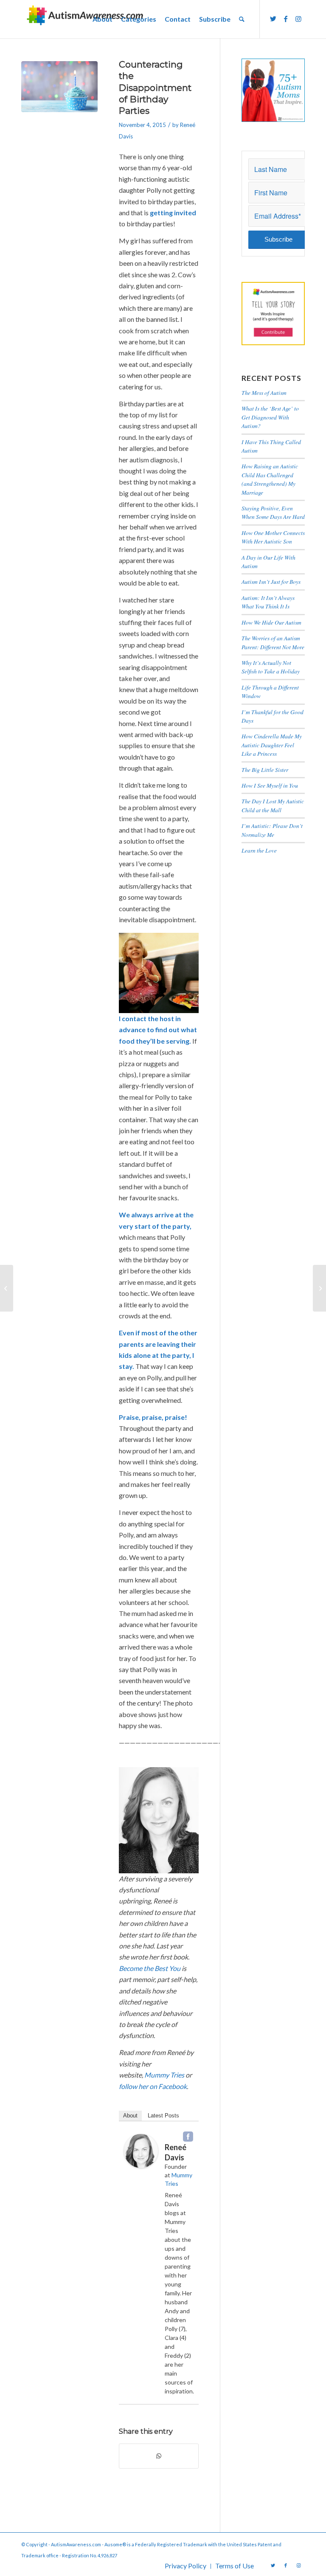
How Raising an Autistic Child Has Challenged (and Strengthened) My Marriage (270, 479)
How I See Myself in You (270, 785)
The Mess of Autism (264, 393)
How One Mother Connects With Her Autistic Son (273, 537)
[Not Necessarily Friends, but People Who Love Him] (7, 1288)
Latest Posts (163, 2116)
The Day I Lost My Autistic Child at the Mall (273, 805)
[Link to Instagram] (298, 19)
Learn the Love (259, 850)
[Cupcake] (59, 99)
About (130, 2116)
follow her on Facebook (153, 2086)
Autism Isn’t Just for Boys (271, 581)
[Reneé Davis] (141, 2165)
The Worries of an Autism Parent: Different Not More (273, 642)
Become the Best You (150, 1968)
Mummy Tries (164, 2075)
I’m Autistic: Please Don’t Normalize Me (272, 830)
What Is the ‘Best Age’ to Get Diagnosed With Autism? (270, 417)
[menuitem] (103, 19)
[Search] (242, 19)
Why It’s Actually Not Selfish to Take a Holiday (271, 667)
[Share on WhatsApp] (159, 2456)
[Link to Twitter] (273, 19)
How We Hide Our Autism (271, 622)
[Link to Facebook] (286, 19)
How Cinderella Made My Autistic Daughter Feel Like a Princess (272, 745)
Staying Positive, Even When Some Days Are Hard (273, 512)
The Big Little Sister (265, 770)
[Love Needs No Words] (319, 1288)
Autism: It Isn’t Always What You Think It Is (268, 602)
